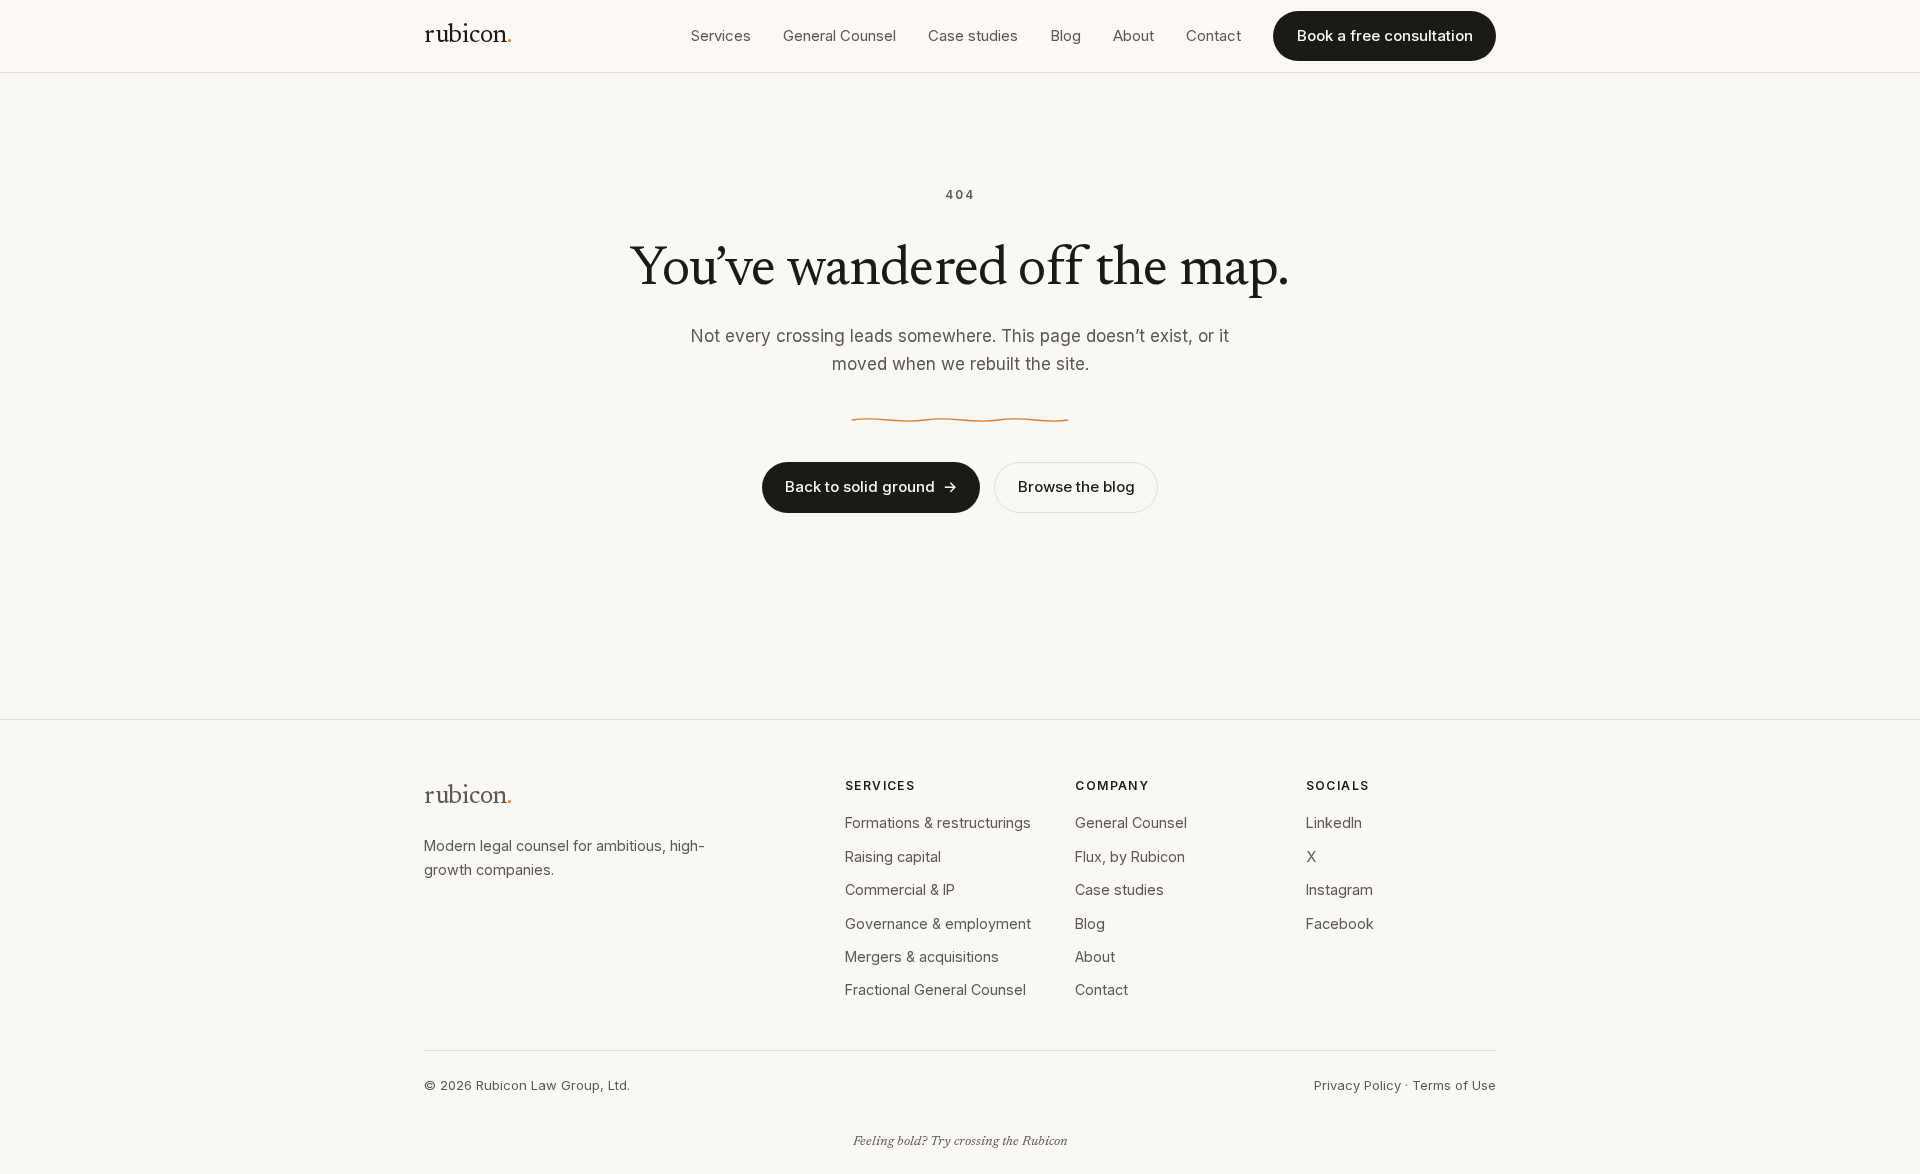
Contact (1213, 35)
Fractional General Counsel (935, 989)
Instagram (1339, 889)
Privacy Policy (1357, 1085)
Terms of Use (1454, 1085)
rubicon (468, 36)
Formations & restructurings (938, 822)
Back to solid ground (871, 486)
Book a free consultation (1385, 35)
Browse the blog (1076, 486)
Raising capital (893, 856)
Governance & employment (938, 923)
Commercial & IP (900, 889)
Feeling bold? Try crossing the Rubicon (960, 1142)
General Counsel (839, 35)
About (1133, 35)
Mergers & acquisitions (922, 956)
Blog (1065, 35)
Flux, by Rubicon (1130, 856)
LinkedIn (1334, 822)
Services (721, 35)
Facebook (1340, 923)
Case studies (973, 35)
